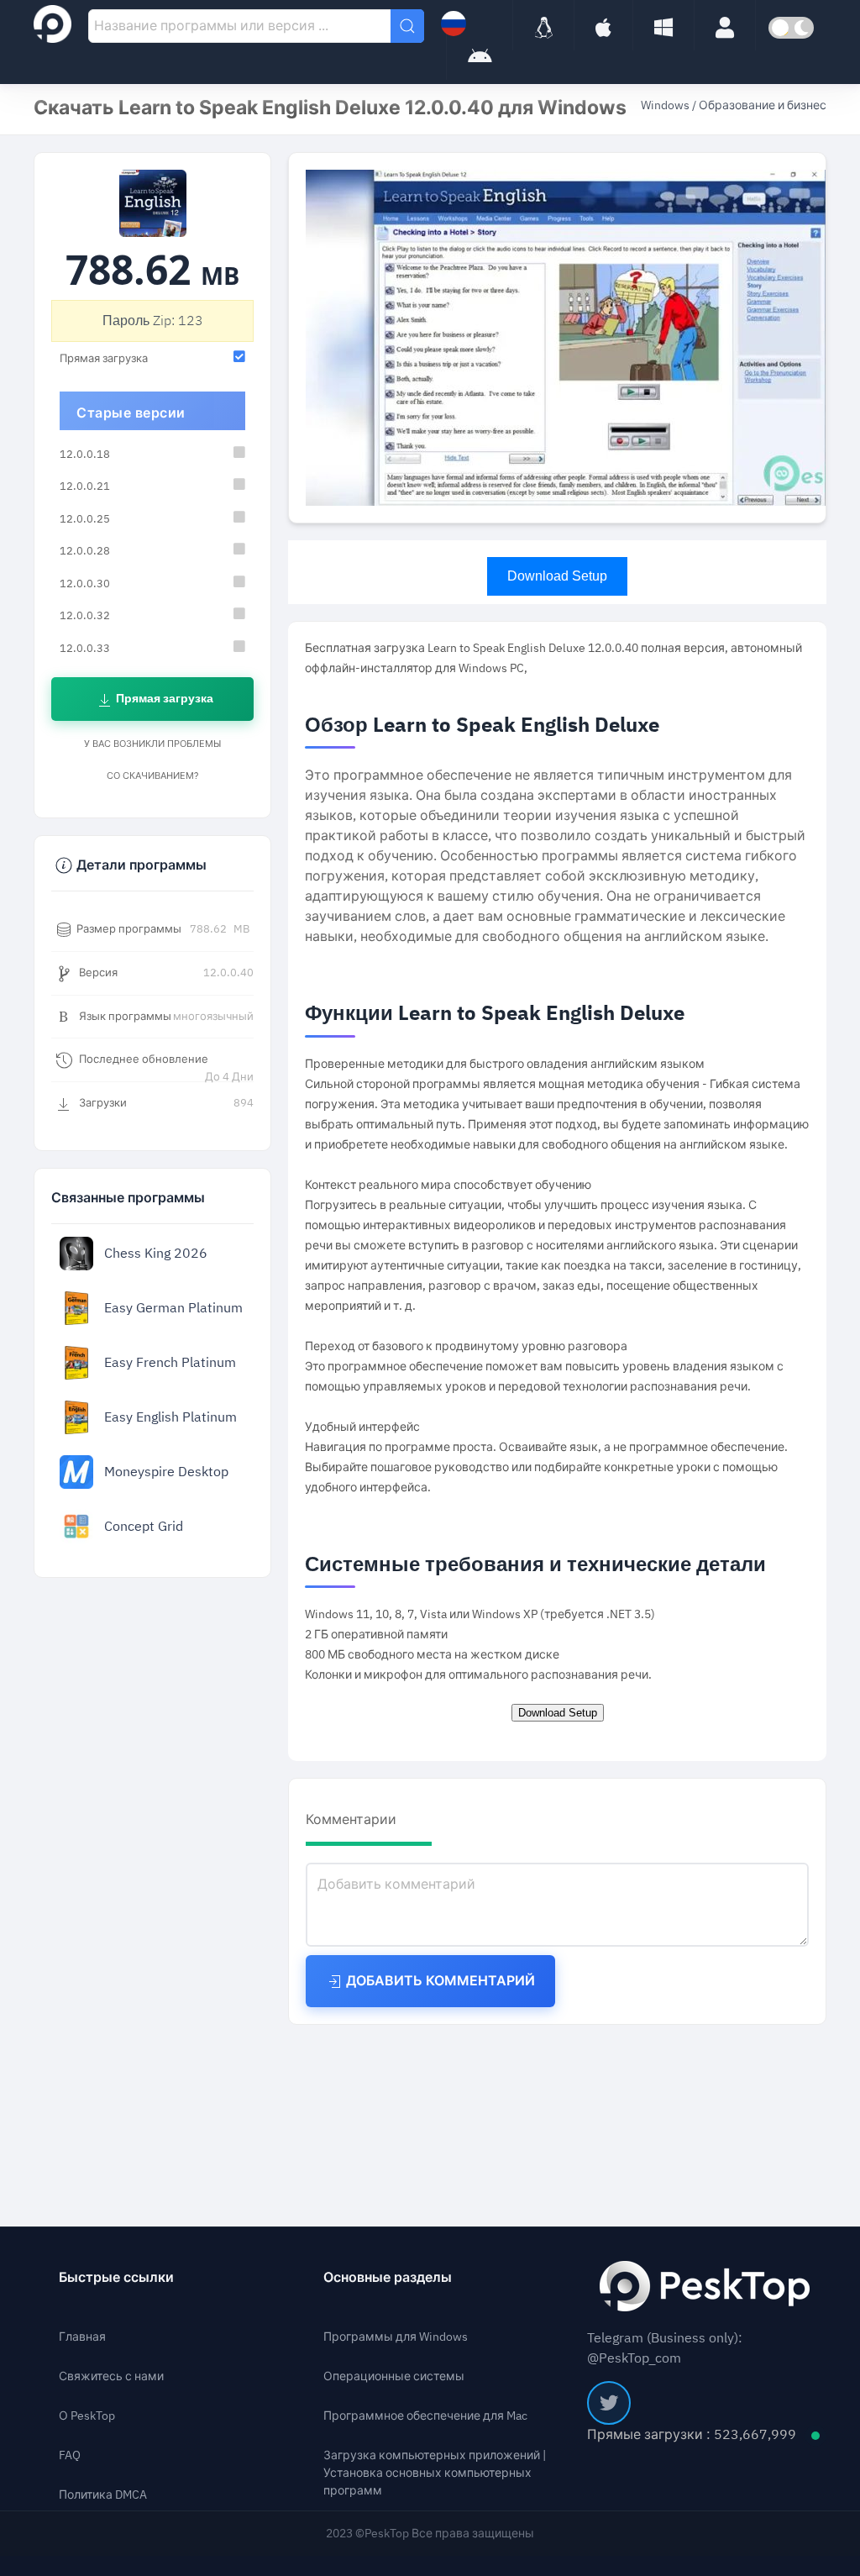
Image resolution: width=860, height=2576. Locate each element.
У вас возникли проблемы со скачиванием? (152, 760)
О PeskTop (87, 2416)
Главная (82, 2337)
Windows (666, 105)
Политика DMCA (103, 2495)
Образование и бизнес (763, 105)
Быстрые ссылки (116, 2278)
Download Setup (557, 576)
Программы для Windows (396, 2337)
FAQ (70, 2455)
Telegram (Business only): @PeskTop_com (665, 2348)
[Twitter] (609, 2403)
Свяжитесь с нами (111, 2376)
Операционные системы (394, 2376)
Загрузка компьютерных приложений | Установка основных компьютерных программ (435, 2473)
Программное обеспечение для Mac (425, 2416)
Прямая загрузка (163, 699)
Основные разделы (388, 2278)
